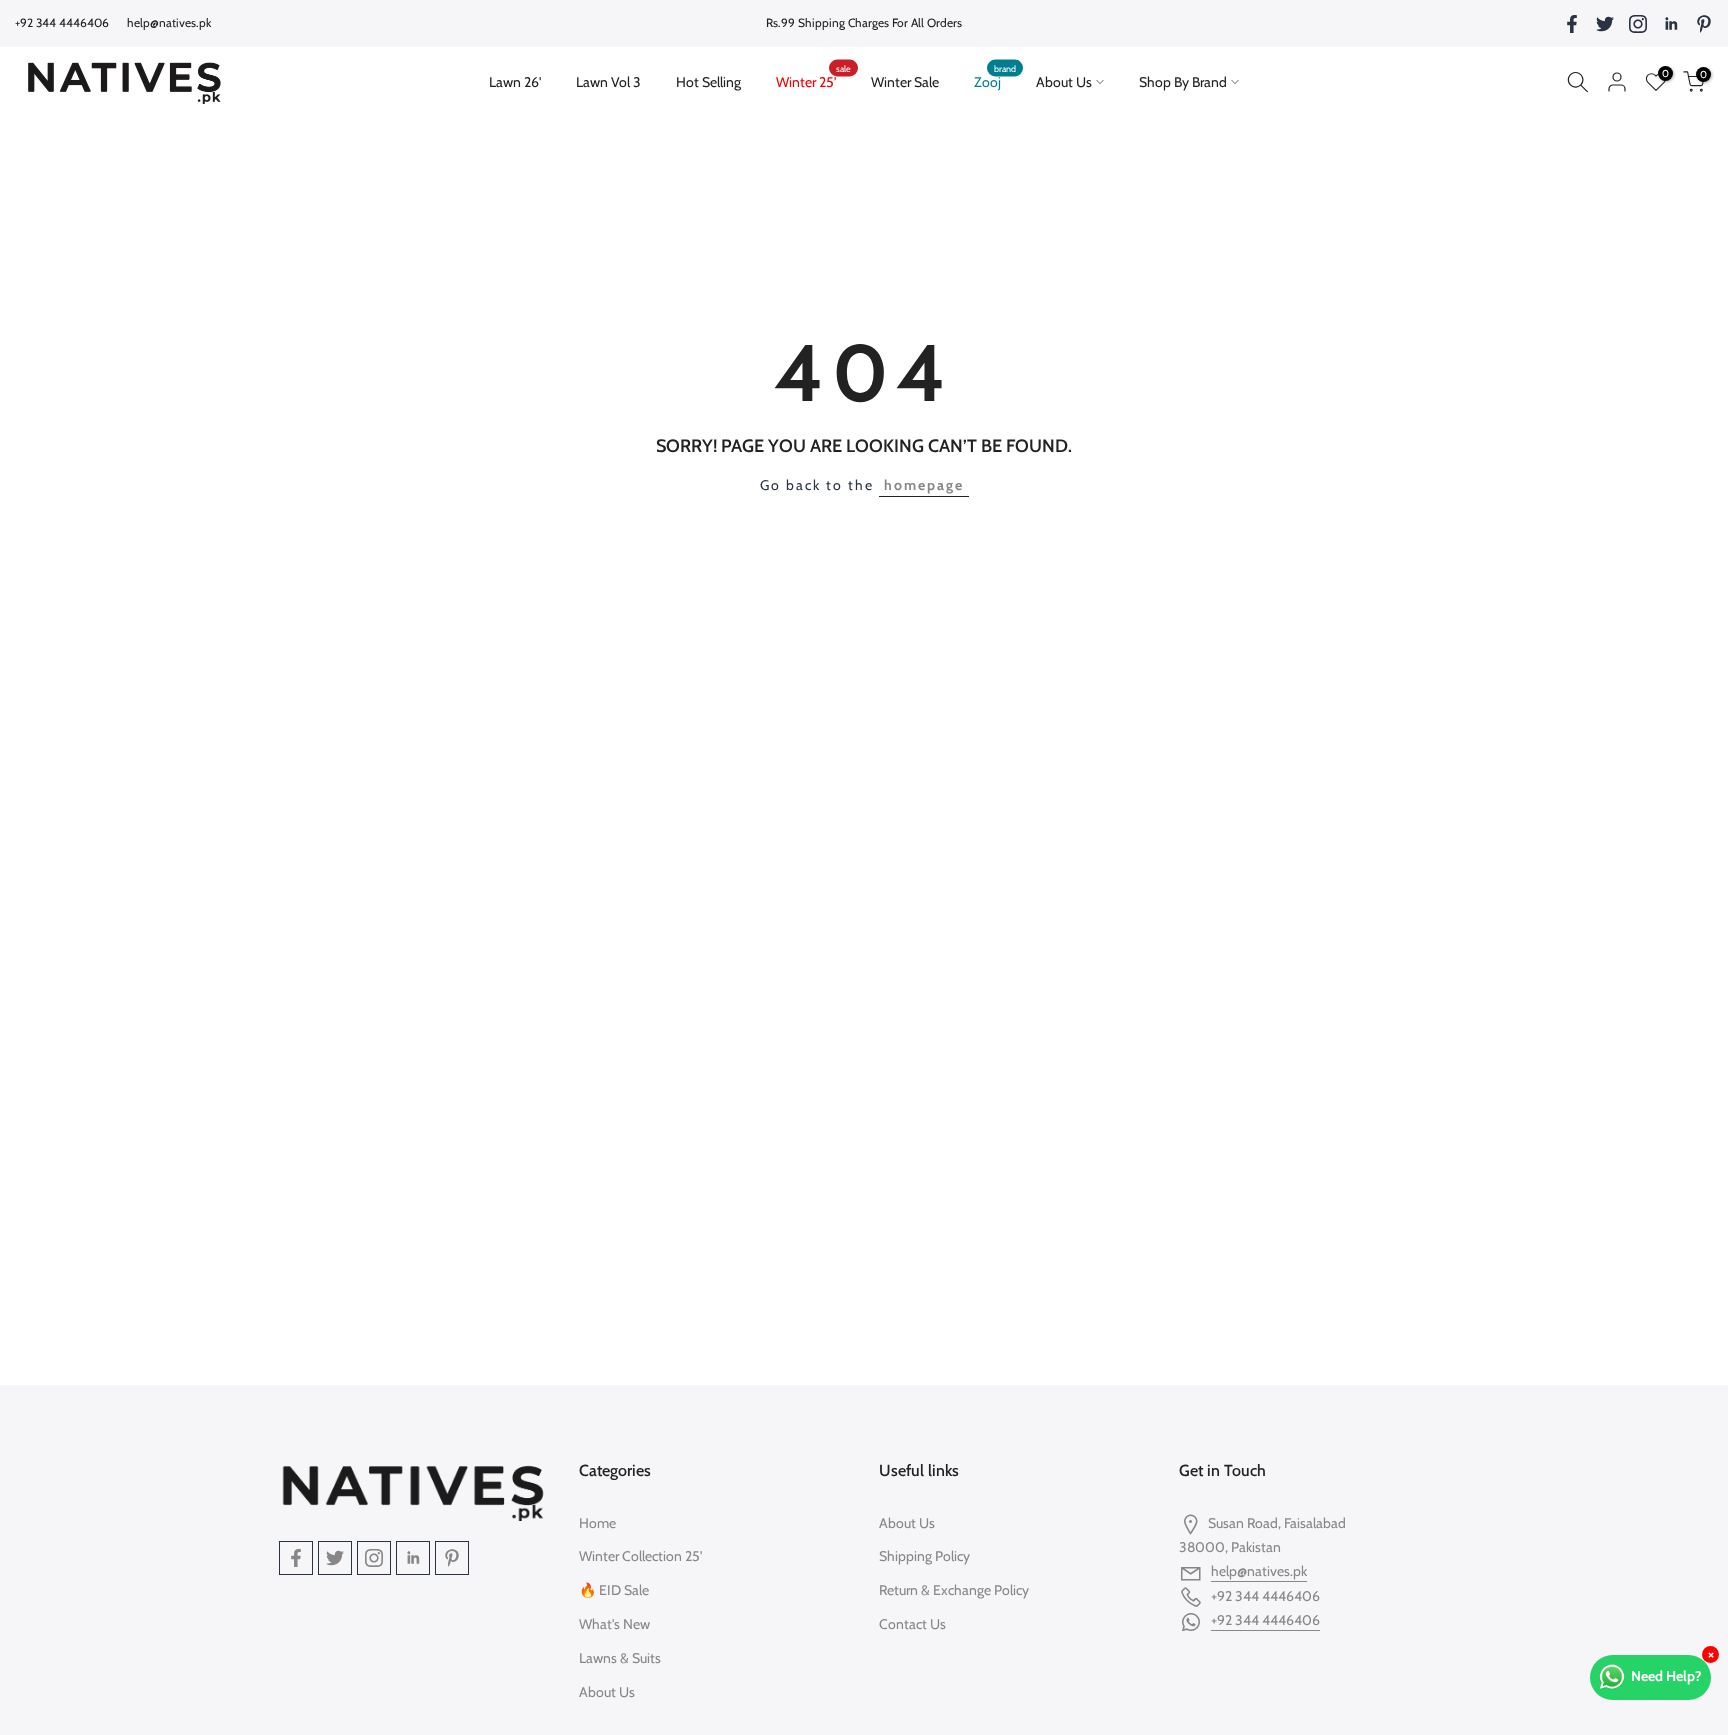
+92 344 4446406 (1265, 1620)
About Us (1064, 82)
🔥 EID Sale (614, 1590)
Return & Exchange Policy (954, 1590)
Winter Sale (905, 82)
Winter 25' (814, 80)
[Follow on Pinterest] (1704, 24)
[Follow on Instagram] (1638, 24)
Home (597, 1523)
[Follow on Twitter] (1605, 24)
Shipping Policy (924, 1556)
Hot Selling (708, 82)
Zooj (995, 80)
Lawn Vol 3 (608, 82)
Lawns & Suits (620, 1658)
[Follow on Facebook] (1572, 24)
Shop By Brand (1183, 82)
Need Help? (1666, 1676)
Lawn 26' (523, 80)
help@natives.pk (169, 22)
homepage (924, 485)
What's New (614, 1624)
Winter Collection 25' (640, 1556)
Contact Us (912, 1624)
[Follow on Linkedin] (1671, 24)
